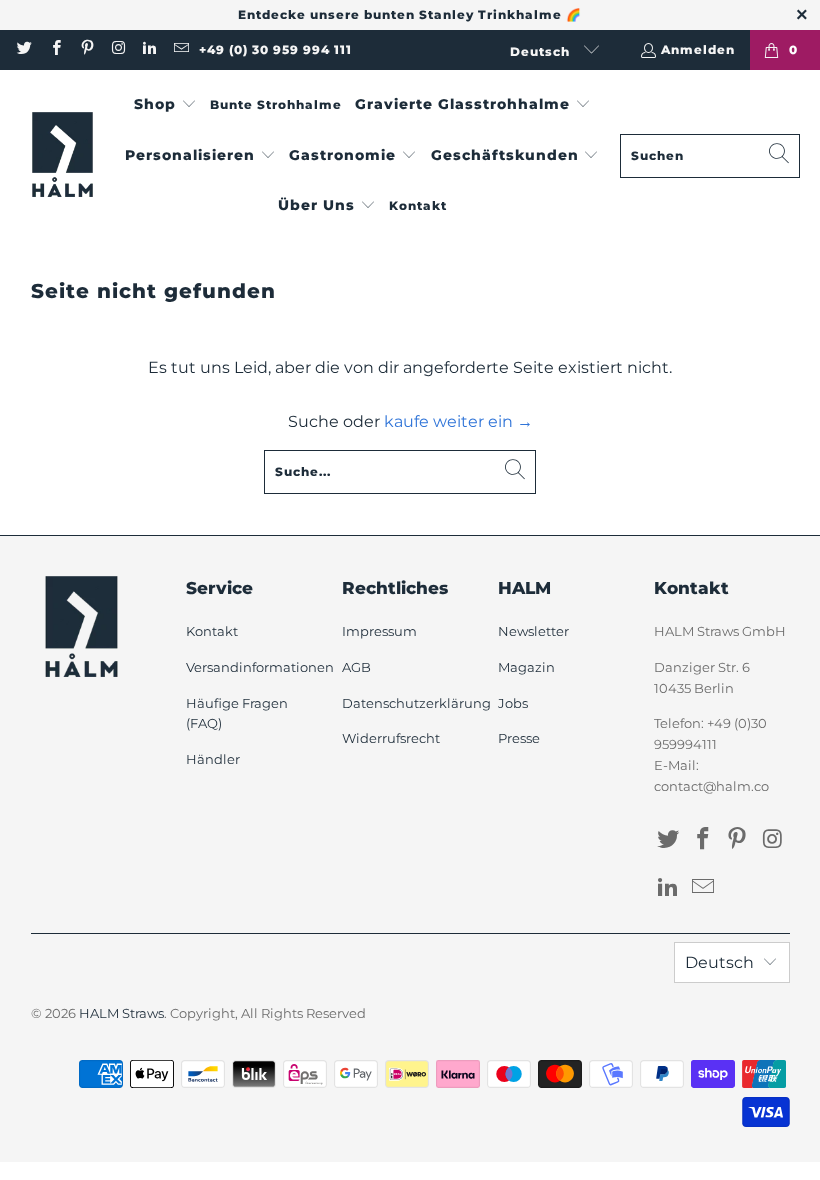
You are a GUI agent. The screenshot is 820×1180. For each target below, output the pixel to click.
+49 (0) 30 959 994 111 (275, 49)
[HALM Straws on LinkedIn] (148, 49)
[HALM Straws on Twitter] (23, 49)
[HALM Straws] (62, 155)
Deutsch (542, 51)
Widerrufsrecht (391, 738)
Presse (519, 738)
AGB (356, 667)
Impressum (379, 631)
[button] (165, 105)
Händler (213, 759)
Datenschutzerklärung (416, 703)
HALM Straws (121, 1013)
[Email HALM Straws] (179, 49)
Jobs (513, 703)
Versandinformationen (260, 667)
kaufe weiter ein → (458, 421)
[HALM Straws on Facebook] (54, 49)
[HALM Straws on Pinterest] (86, 49)
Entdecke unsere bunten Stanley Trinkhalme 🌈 (410, 14)
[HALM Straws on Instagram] (117, 49)
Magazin (526, 667)
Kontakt (212, 631)
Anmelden (698, 49)
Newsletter (533, 631)
